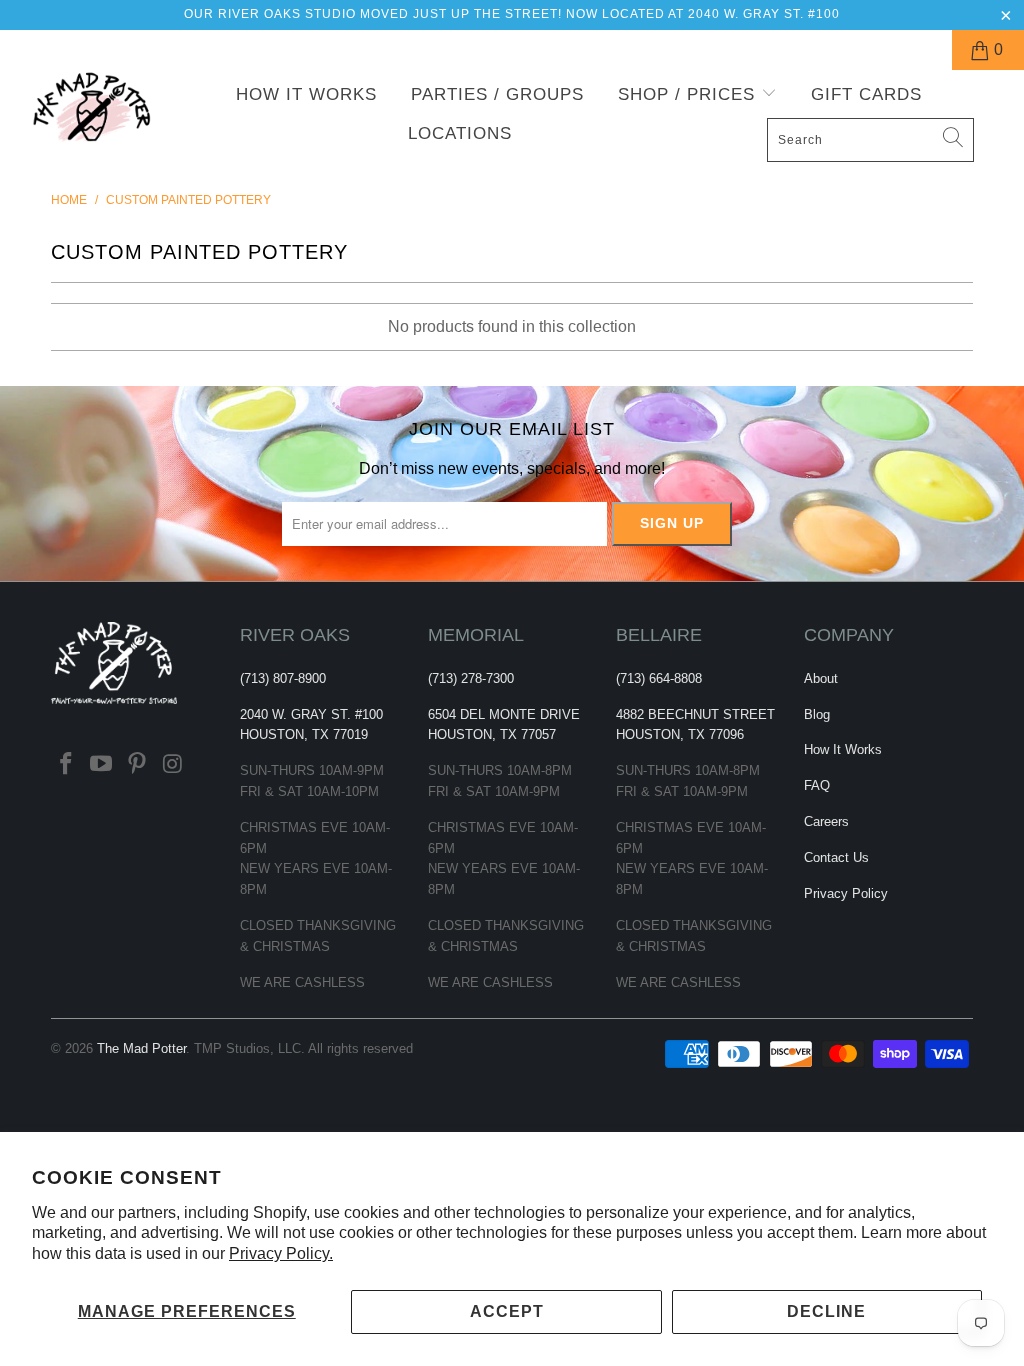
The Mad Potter (141, 1048)
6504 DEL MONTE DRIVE (504, 714)
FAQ (817, 785)
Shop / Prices (689, 94)
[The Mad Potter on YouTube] (102, 765)
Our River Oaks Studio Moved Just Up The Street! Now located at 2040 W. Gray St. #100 (512, 14)
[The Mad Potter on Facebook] (66, 765)
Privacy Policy (846, 893)
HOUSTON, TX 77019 (304, 734)
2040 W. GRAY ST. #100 (311, 714)
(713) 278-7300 (471, 678)
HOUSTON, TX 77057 (492, 734)
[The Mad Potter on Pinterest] (138, 765)
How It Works (306, 94)
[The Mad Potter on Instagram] (173, 765)
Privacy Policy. (281, 1253)
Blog (817, 714)
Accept (507, 1311)
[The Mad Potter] (92, 118)
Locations (460, 133)
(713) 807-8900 (283, 678)
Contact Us (836, 857)
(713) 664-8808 (659, 678)
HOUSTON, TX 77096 (680, 734)
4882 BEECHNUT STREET (695, 714)
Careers (826, 821)
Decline (826, 1311)
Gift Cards (866, 94)
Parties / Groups (497, 94)
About (821, 678)
